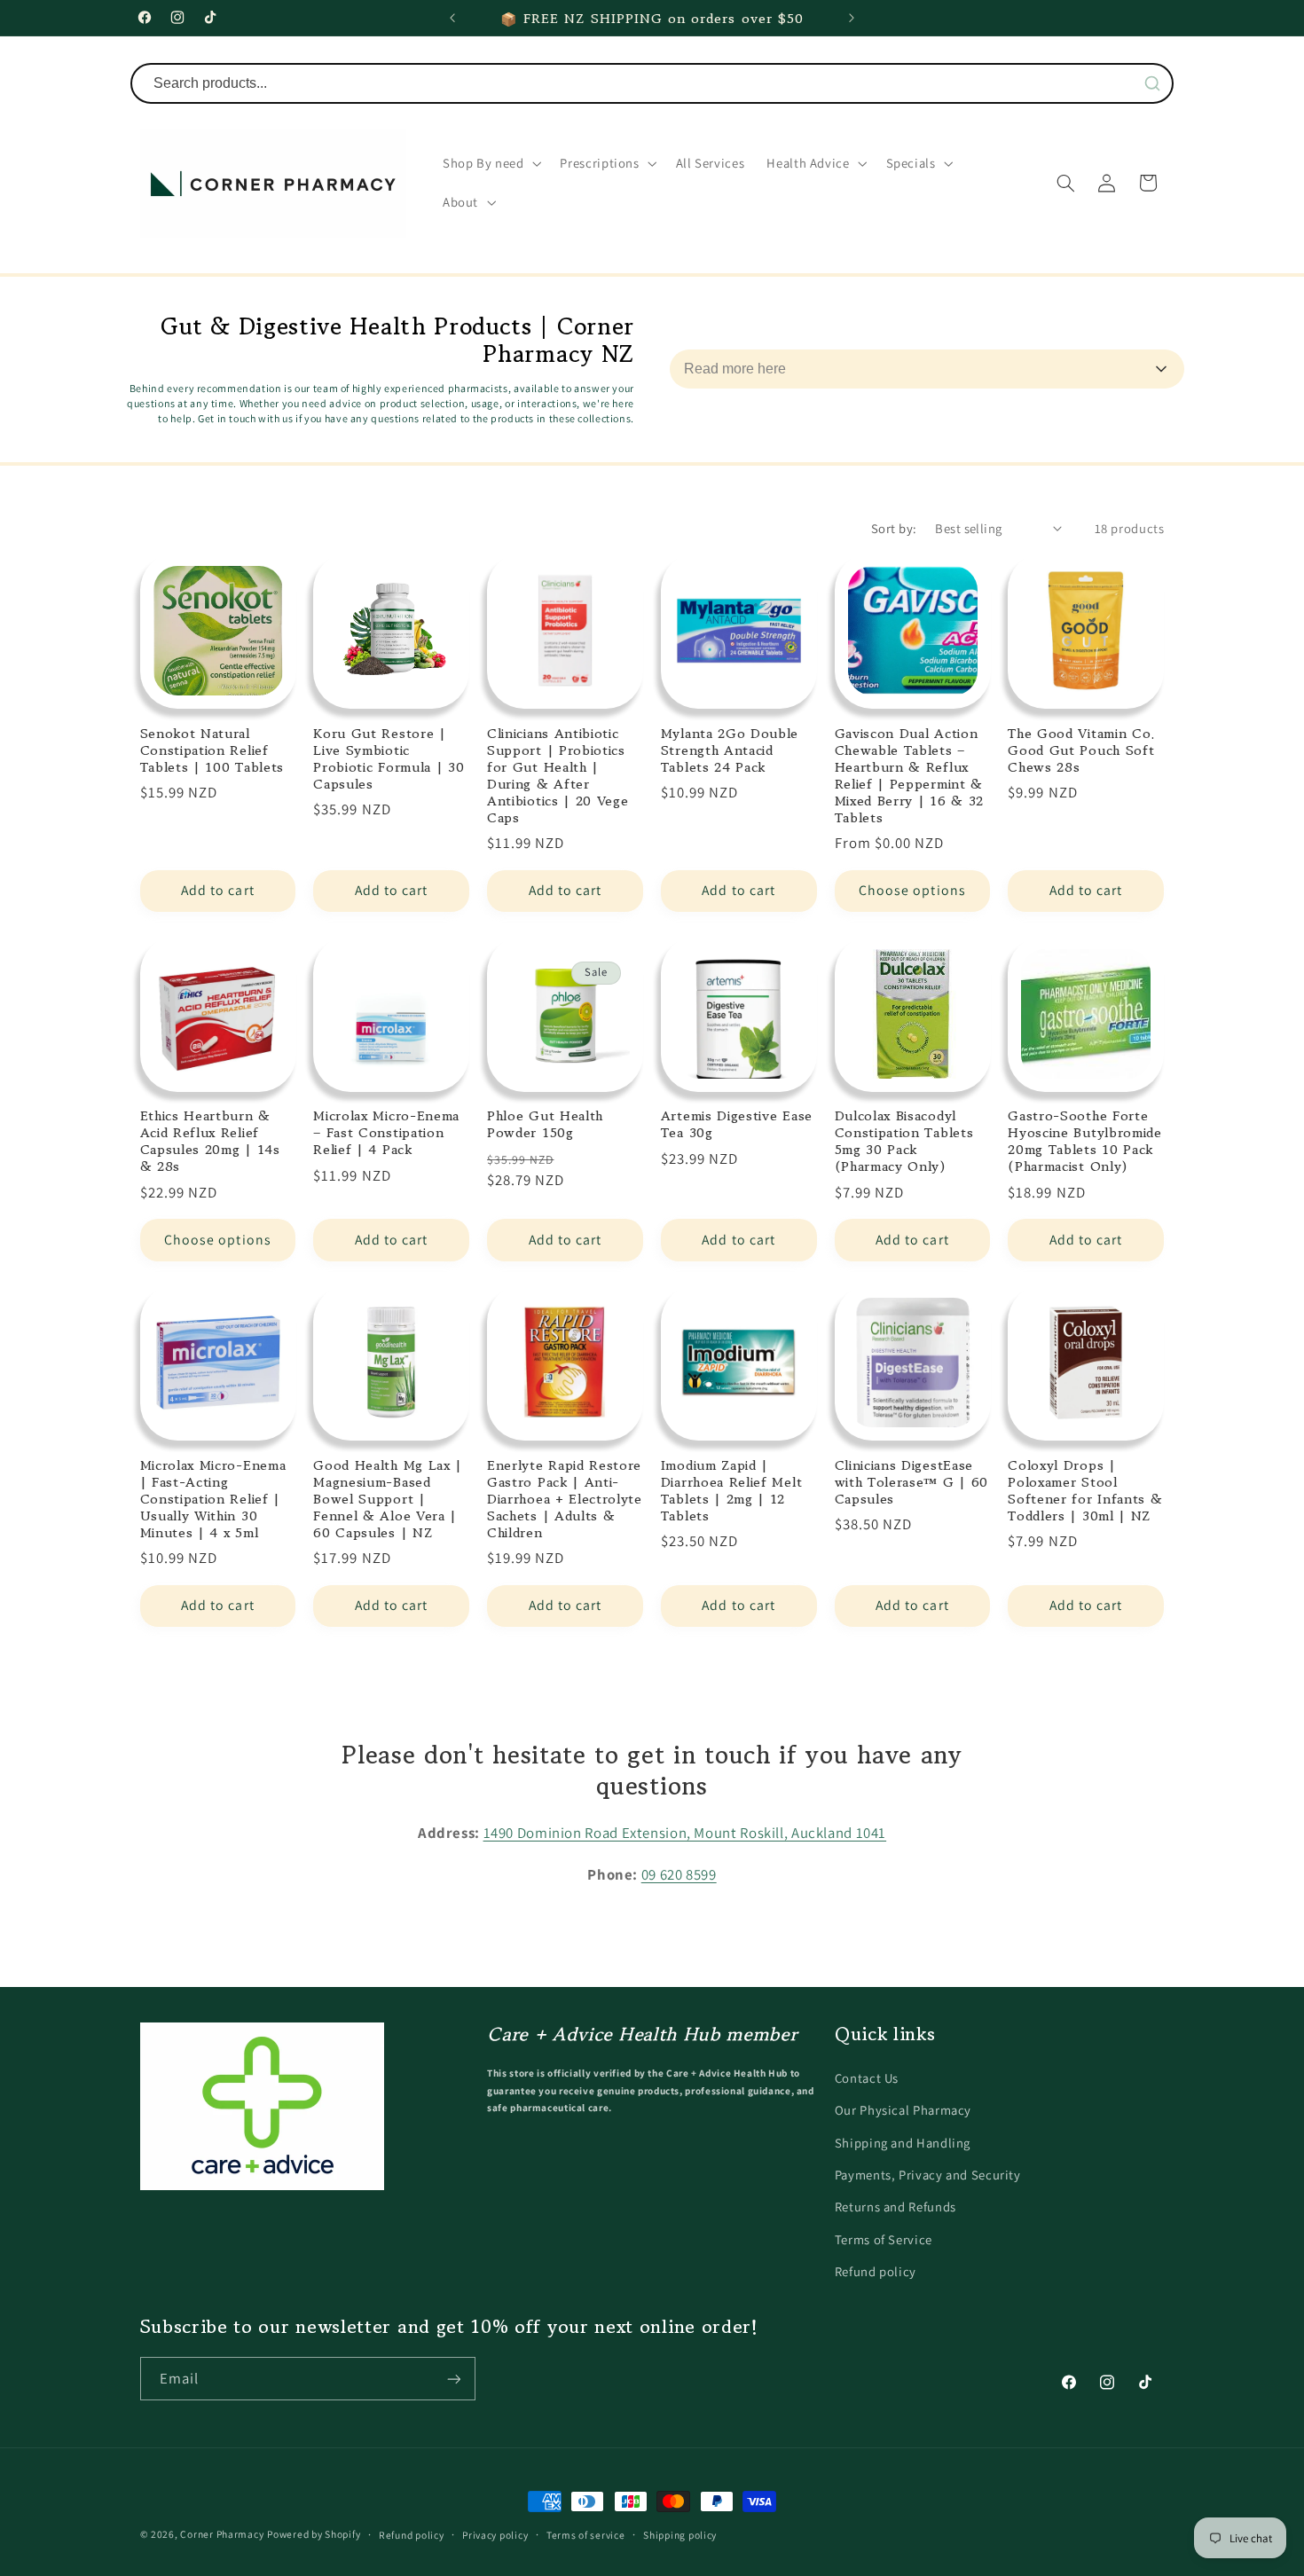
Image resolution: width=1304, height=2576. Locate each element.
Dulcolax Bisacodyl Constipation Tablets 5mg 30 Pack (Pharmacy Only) (904, 1141)
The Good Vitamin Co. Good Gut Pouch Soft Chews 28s (1081, 750)
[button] (490, 163)
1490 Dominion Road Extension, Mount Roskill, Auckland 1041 (685, 1833)
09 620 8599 (679, 1873)
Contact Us (867, 2077)
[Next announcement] (852, 18)
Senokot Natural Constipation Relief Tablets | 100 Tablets (212, 750)
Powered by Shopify (314, 2534)
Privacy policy (495, 2535)
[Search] (1152, 83)
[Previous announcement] (452, 18)
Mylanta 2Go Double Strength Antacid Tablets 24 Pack (730, 750)
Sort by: (894, 528)
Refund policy (876, 2271)
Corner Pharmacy (222, 2534)
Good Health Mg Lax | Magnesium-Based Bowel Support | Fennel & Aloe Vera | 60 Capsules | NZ (388, 1499)
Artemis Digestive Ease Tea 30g (737, 1124)
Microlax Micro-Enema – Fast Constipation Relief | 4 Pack (386, 1132)
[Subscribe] (453, 2380)
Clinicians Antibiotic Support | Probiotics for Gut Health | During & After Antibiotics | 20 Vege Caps (558, 775)
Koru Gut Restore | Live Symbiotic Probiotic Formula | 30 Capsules (389, 758)
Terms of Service (884, 2238)
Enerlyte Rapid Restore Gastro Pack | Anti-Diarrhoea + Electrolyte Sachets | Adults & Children (565, 1499)
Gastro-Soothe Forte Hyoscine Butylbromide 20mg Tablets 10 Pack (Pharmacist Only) (1085, 1141)
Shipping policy (680, 2535)
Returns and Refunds (896, 2207)
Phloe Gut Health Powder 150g (545, 1124)
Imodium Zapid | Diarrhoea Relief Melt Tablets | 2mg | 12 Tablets (732, 1490)
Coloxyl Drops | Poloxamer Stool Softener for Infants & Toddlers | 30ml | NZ (1085, 1490)
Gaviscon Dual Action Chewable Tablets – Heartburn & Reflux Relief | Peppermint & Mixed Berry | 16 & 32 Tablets (910, 775)
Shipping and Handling (903, 2142)
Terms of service (586, 2535)
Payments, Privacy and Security (928, 2175)
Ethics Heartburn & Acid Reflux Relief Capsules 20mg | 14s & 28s (210, 1141)
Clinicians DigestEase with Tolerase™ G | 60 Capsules (912, 1482)
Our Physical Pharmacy (903, 2110)
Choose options (912, 890)
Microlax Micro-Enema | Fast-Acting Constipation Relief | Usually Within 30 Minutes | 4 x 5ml (213, 1499)
